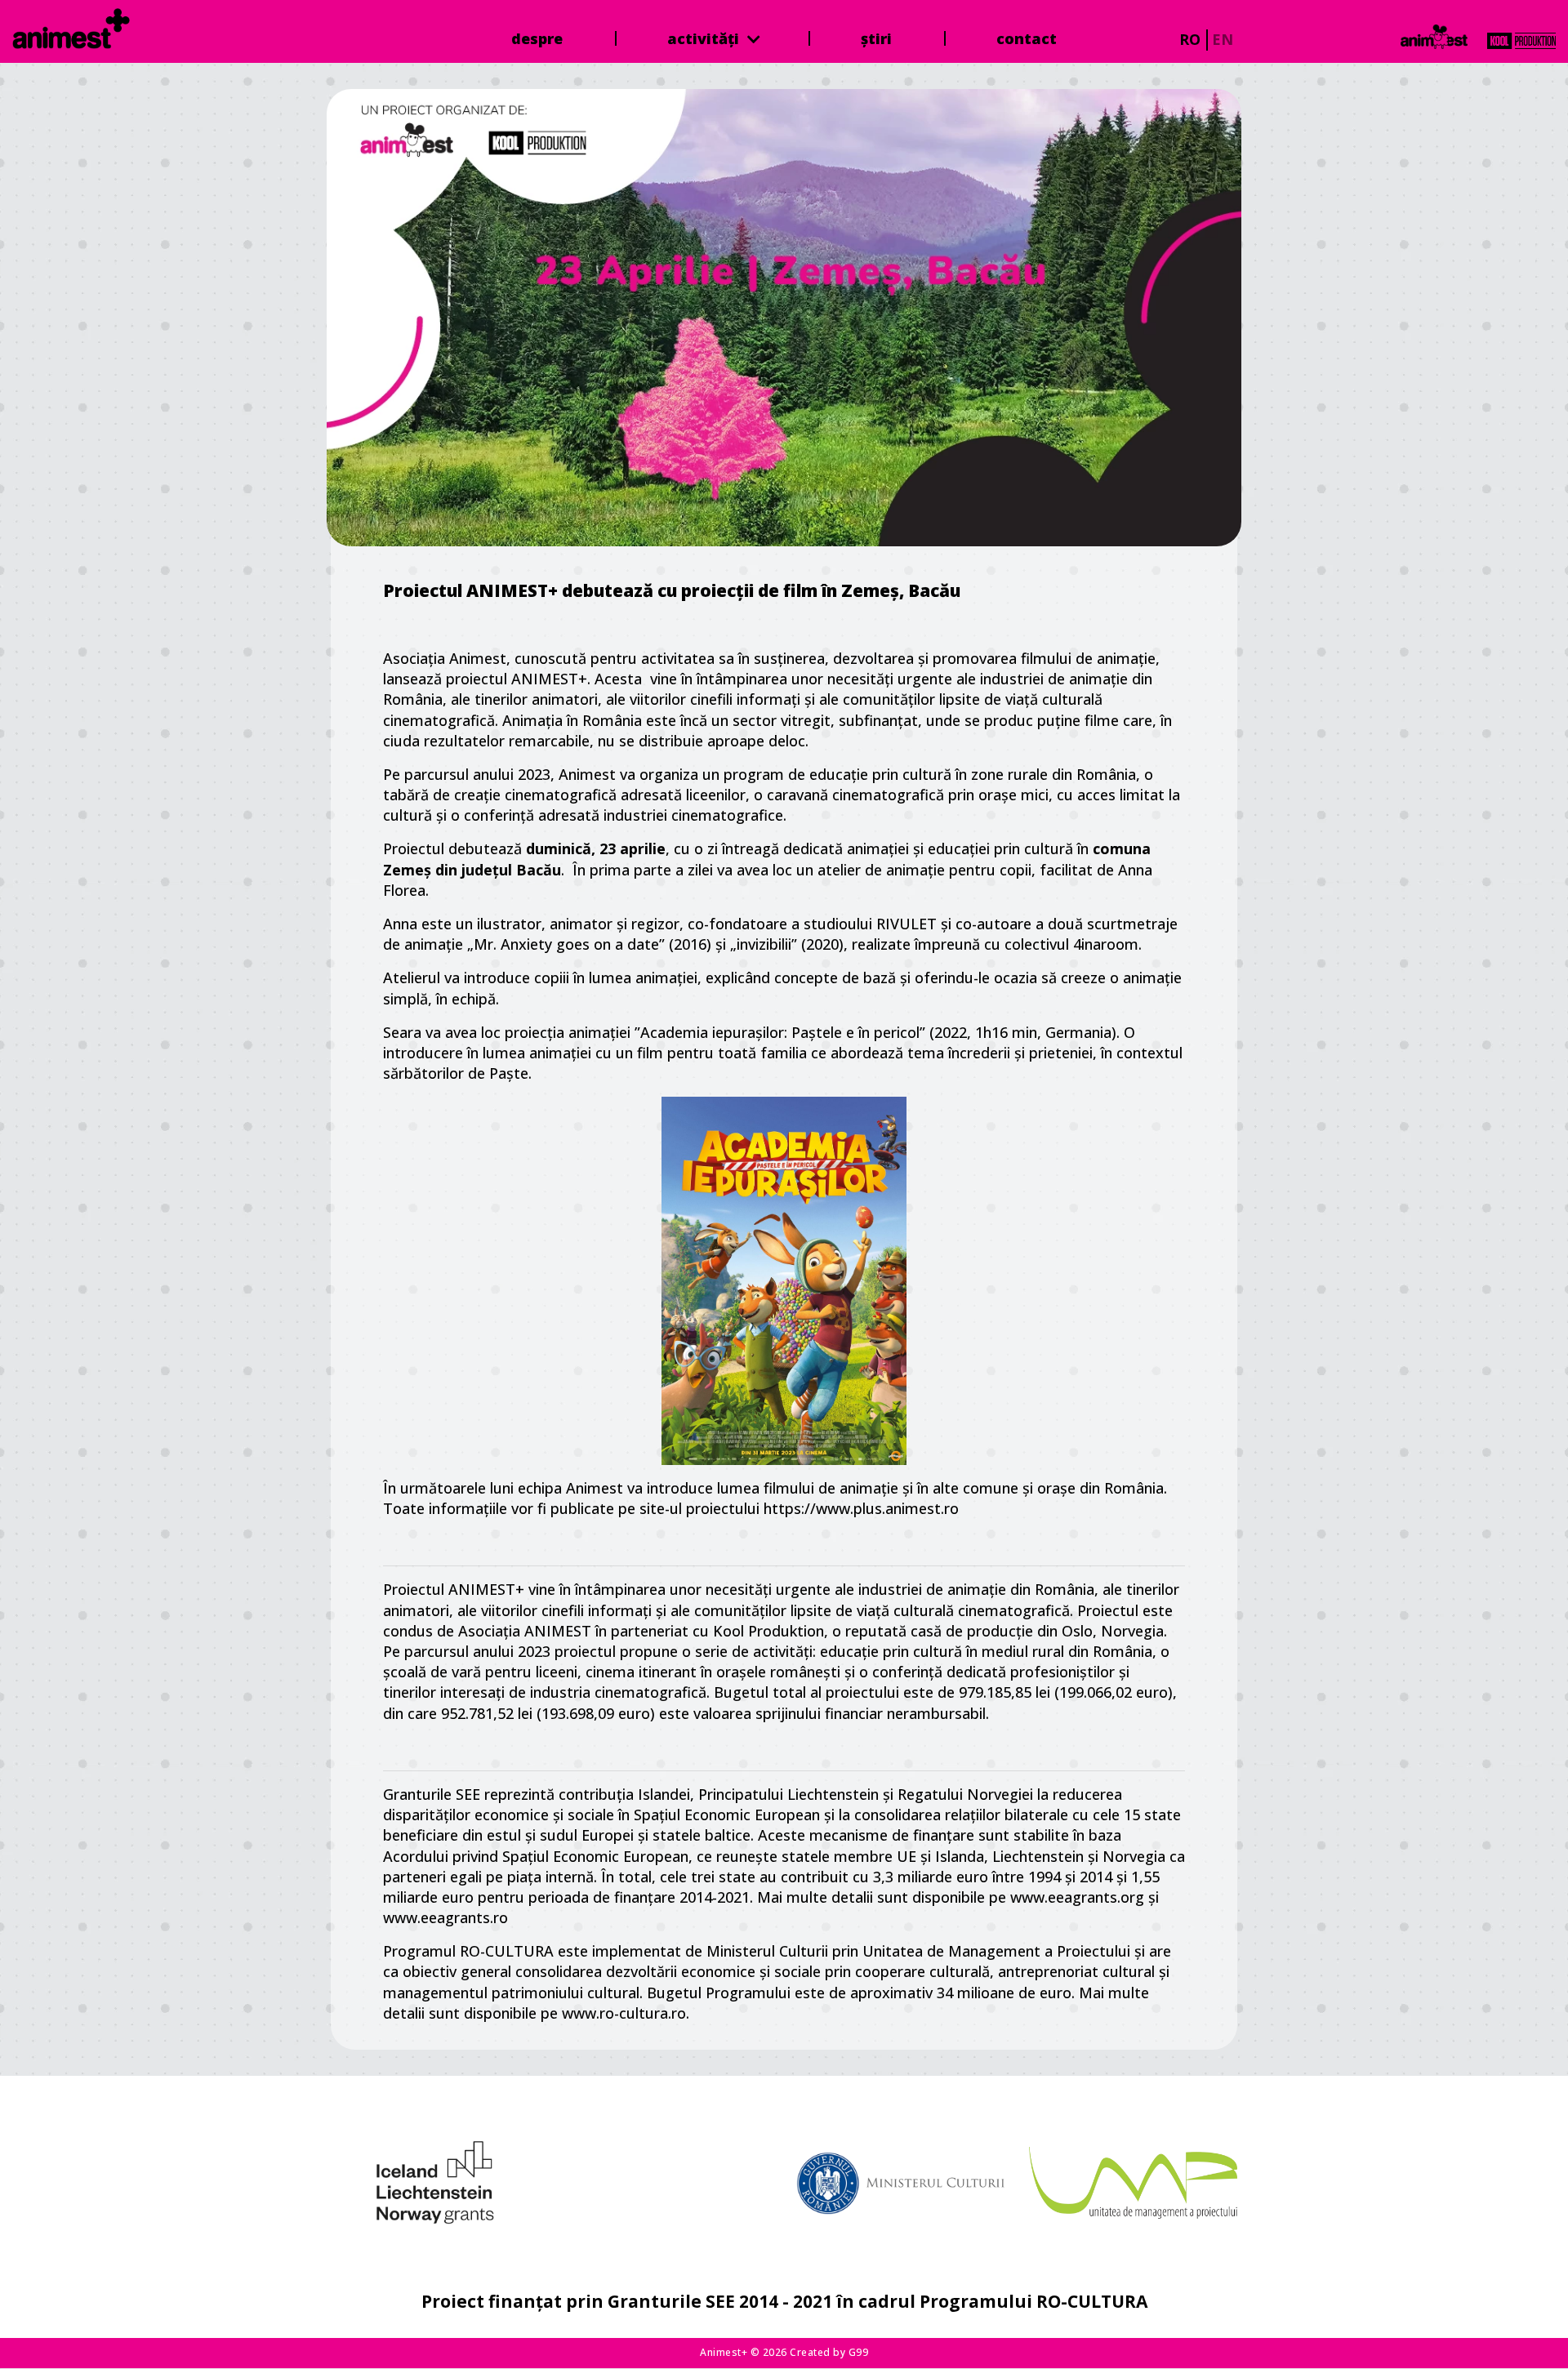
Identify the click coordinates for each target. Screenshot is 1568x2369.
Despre (537, 38)
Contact (1027, 38)
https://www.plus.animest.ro (863, 1508)
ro (1190, 39)
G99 (859, 2352)
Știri (876, 38)
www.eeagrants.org (1077, 1897)
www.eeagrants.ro (445, 1917)
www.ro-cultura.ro (622, 2013)
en (1223, 39)
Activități (705, 38)
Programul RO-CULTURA (468, 1951)
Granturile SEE (432, 1794)
